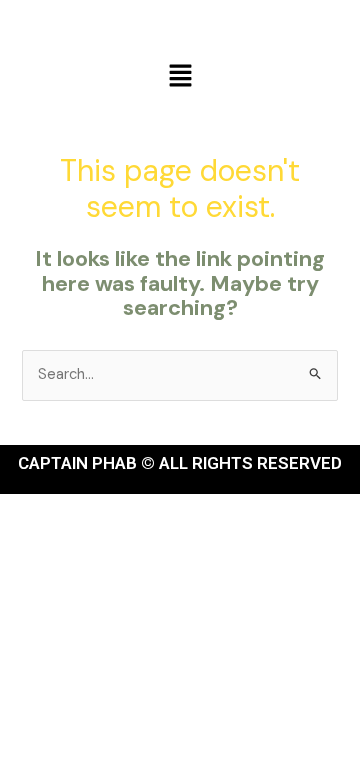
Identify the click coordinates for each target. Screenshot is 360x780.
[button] (180, 77)
